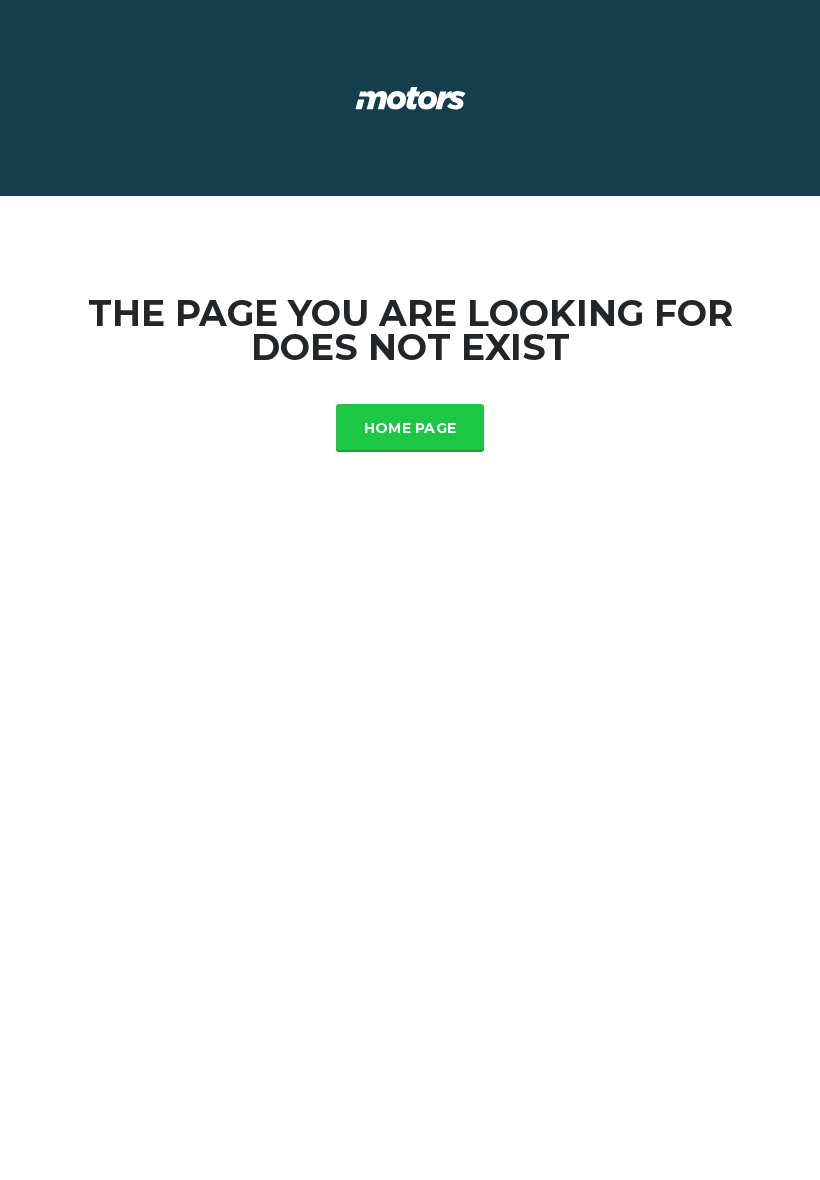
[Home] (410, 96)
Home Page (410, 428)
